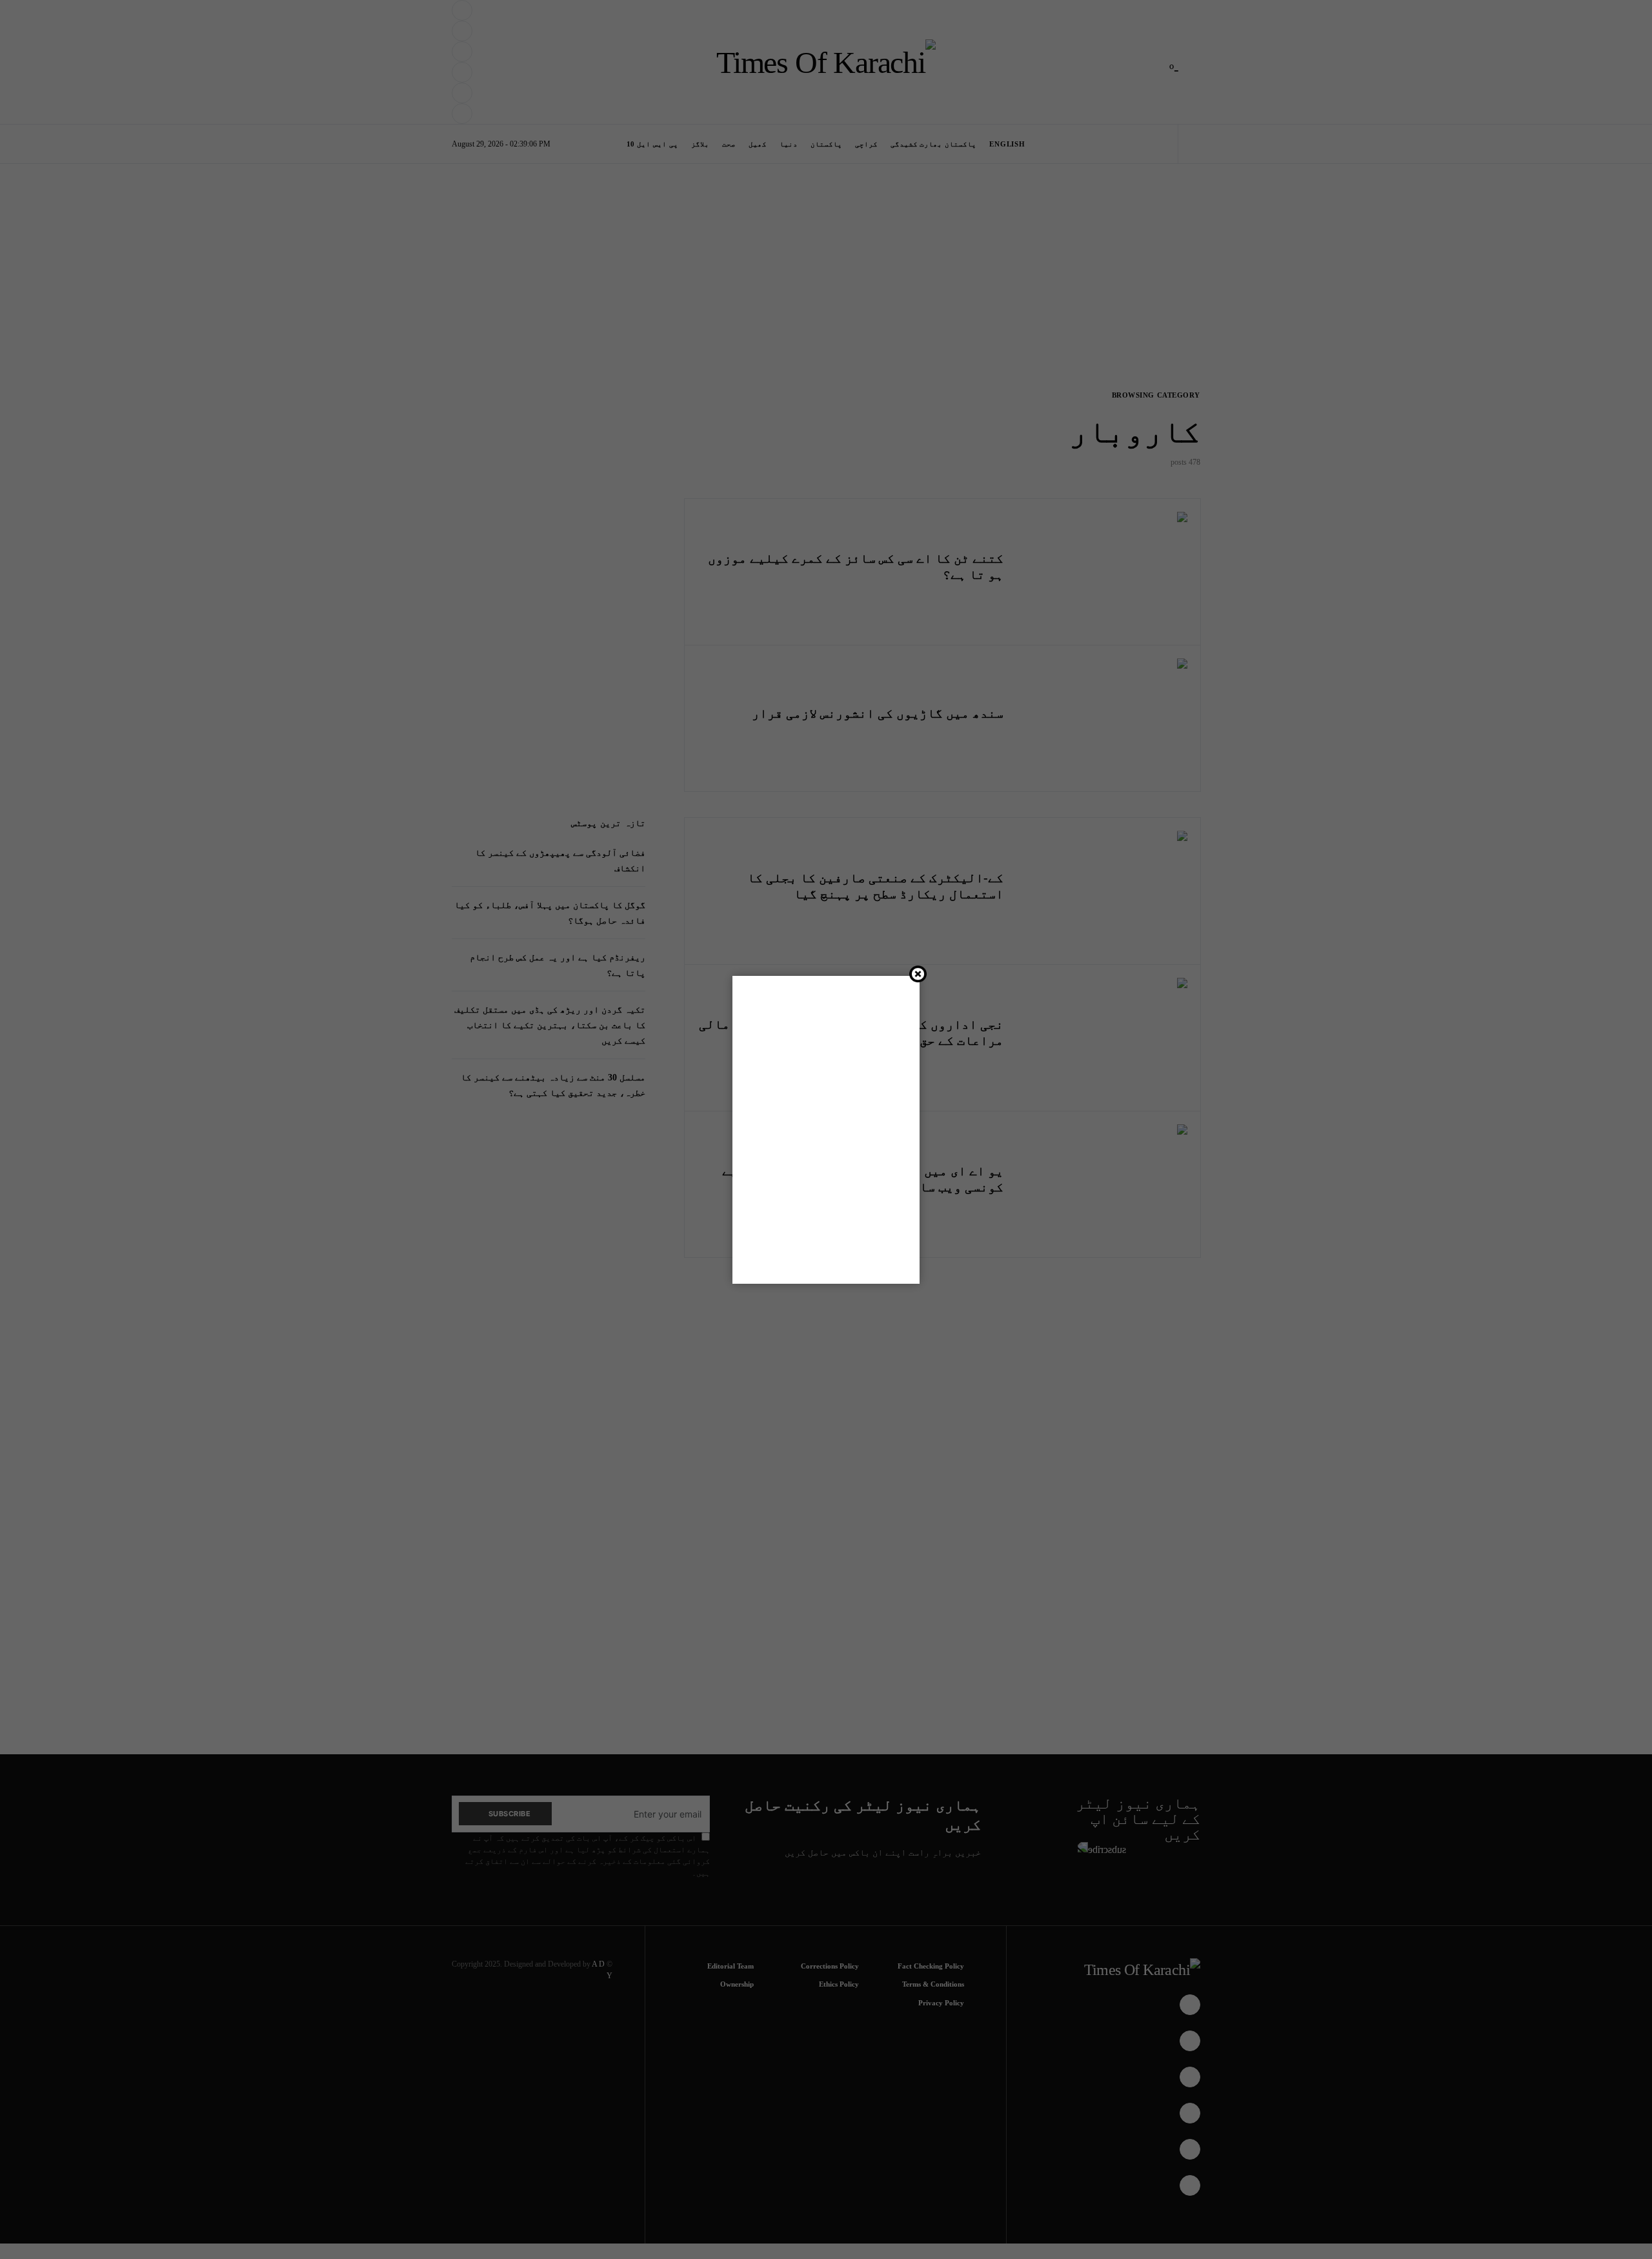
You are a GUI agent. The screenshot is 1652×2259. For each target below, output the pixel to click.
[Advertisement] (853, 2216)
